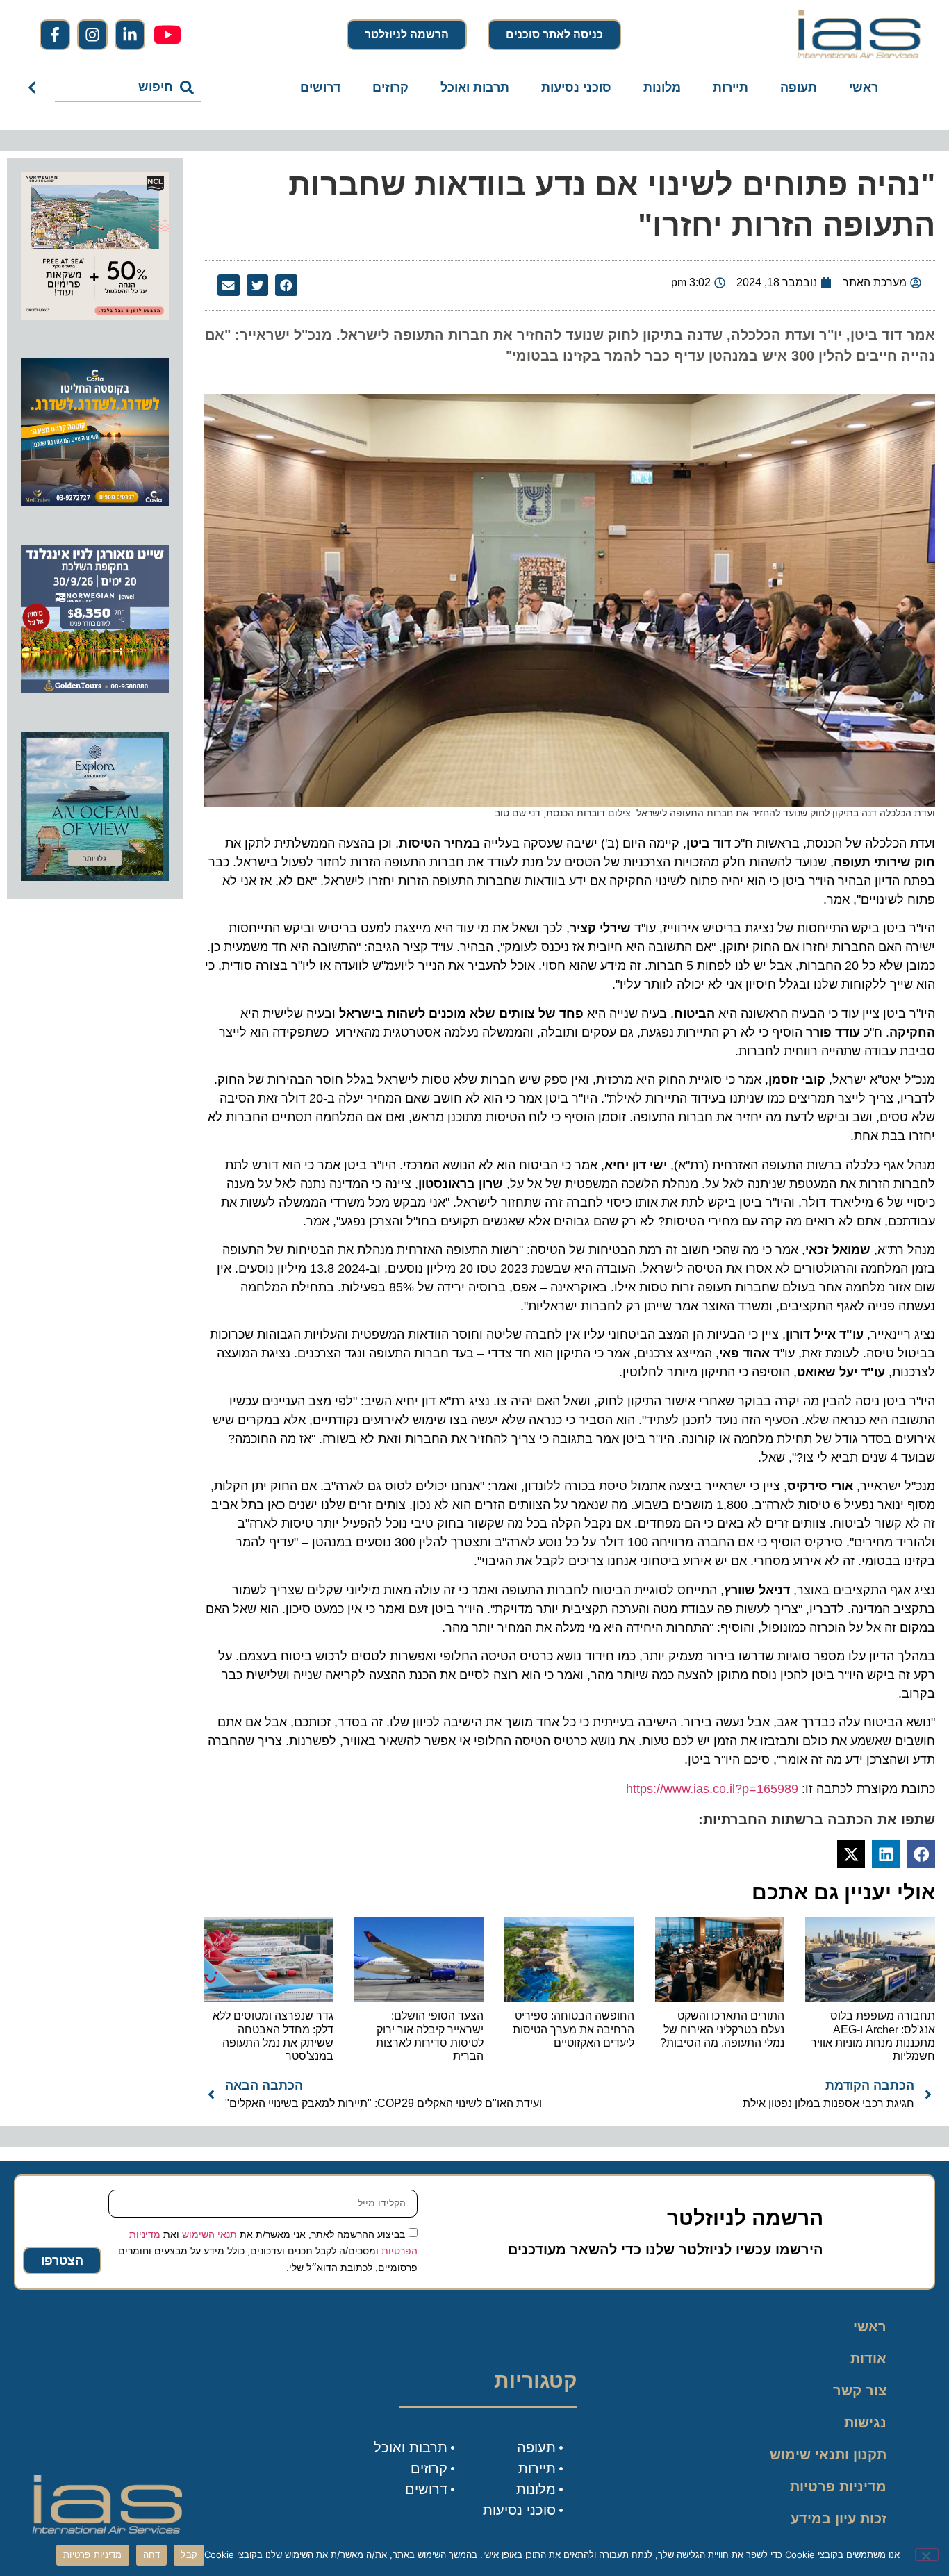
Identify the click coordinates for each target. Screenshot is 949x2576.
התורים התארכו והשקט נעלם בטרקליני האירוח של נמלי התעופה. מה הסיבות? (722, 2029)
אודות (868, 2359)
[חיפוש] (35, 88)
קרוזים (390, 88)
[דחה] (927, 2554)
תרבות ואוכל (475, 88)
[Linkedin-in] (130, 35)
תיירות (731, 88)
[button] (286, 286)
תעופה (799, 88)
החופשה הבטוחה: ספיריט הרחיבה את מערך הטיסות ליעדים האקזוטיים (573, 2029)
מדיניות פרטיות (838, 2486)
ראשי (864, 88)
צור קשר (860, 2391)
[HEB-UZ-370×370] (95, 315)
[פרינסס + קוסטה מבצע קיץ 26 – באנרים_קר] (95, 502)
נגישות (865, 2422)
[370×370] (95, 689)
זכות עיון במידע (839, 2518)
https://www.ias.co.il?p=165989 (712, 1789)
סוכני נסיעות (576, 88)
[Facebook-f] (55, 35)
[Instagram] (92, 35)
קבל (189, 2554)
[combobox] (128, 88)
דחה (152, 2554)
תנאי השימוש (209, 2234)
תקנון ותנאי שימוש (828, 2454)
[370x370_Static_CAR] (95, 877)
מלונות (662, 88)
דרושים (320, 88)
